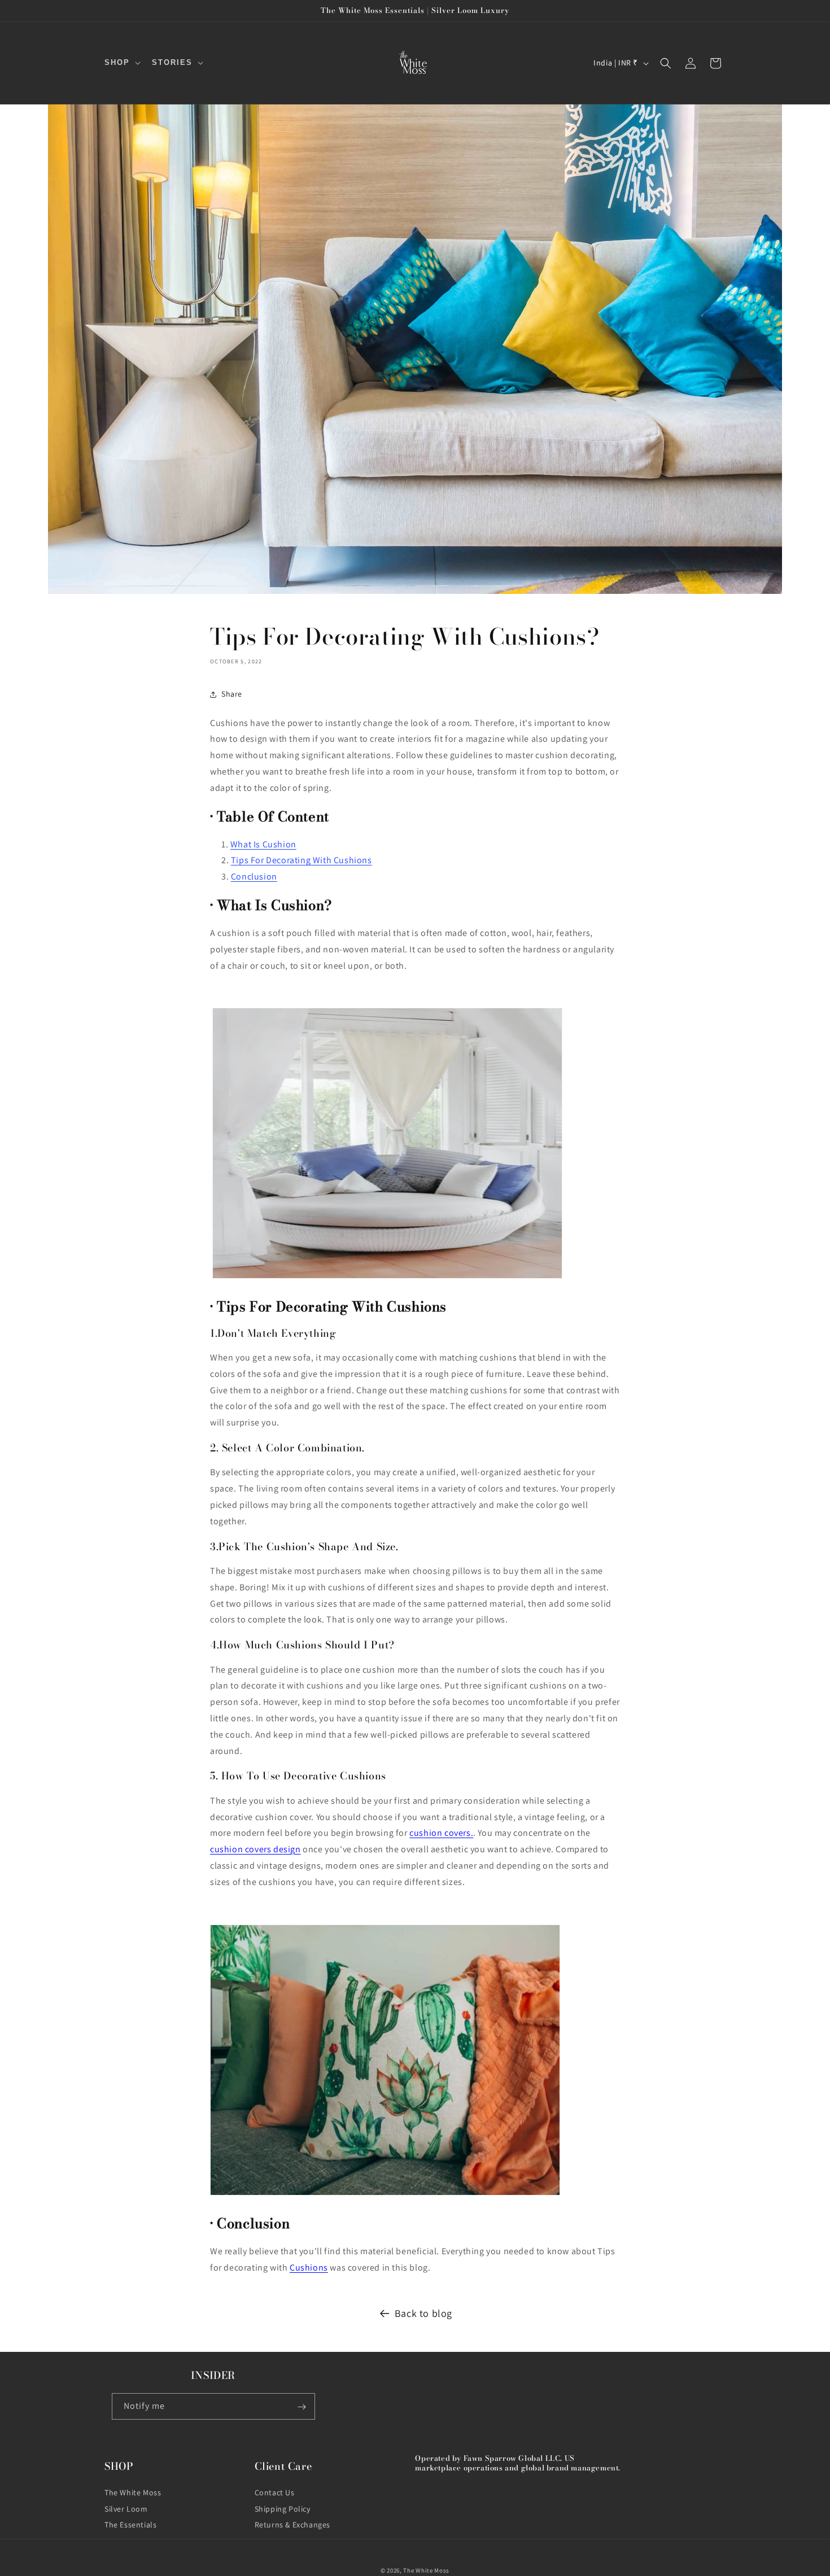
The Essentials (130, 2525)
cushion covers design (255, 1849)
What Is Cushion (263, 844)
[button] (121, 63)
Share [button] (232, 694)
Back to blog (423, 2313)
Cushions (309, 2267)
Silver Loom (126, 2508)
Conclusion (254, 876)
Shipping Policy (283, 2508)
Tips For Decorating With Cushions (302, 860)
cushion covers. (441, 1833)
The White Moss (133, 2492)
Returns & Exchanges (292, 2525)
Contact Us (275, 2492)
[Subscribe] (302, 2407)
